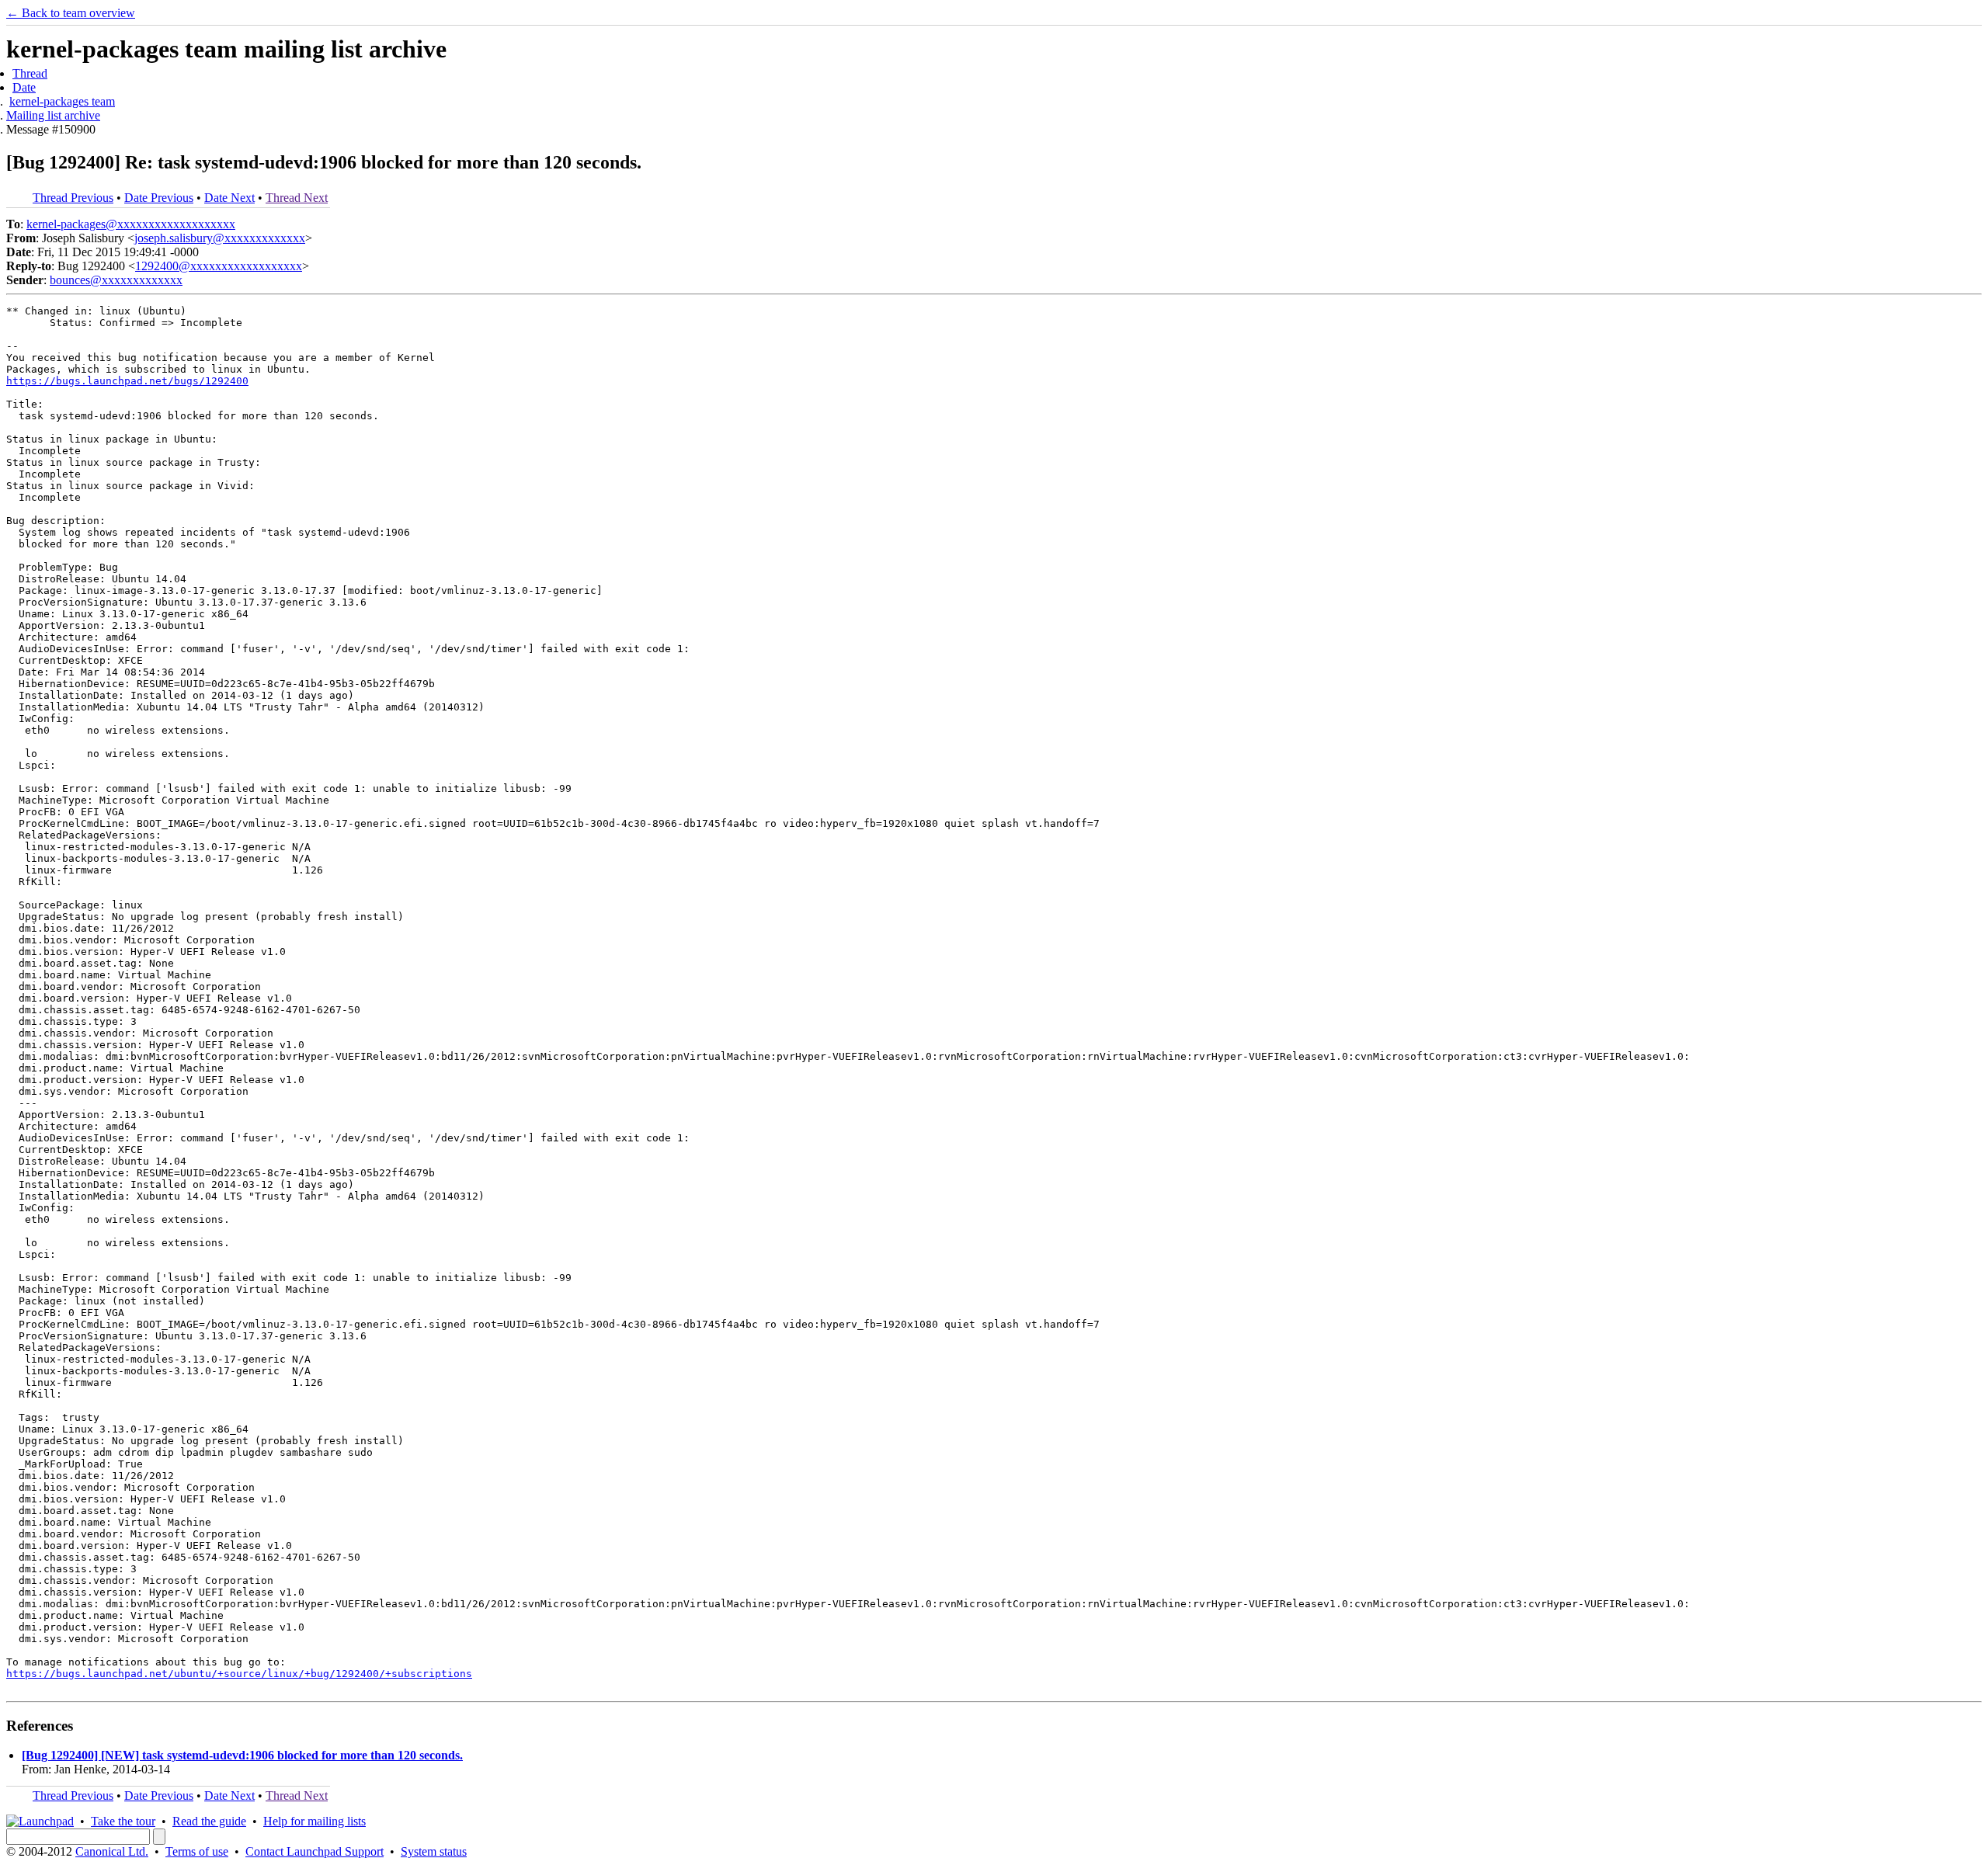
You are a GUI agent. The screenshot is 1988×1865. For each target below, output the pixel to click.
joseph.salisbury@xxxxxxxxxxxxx (220, 238)
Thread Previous (73, 198)
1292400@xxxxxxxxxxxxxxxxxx (219, 266)
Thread (30, 73)
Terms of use (197, 1851)
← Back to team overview (71, 13)
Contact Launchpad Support (315, 1851)
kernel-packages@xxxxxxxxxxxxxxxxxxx (131, 224)
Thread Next (297, 198)
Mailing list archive (53, 115)
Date (24, 87)
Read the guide (209, 1821)
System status (434, 1851)
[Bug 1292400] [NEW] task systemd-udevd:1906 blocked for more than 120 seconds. (242, 1755)
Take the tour (123, 1821)
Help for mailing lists (315, 1821)
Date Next (229, 198)
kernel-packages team (62, 101)
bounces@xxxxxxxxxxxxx (116, 280)
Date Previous (159, 198)
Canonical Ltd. (112, 1851)
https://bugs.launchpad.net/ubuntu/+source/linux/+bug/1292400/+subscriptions (239, 1674)
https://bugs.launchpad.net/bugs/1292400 (127, 381)
